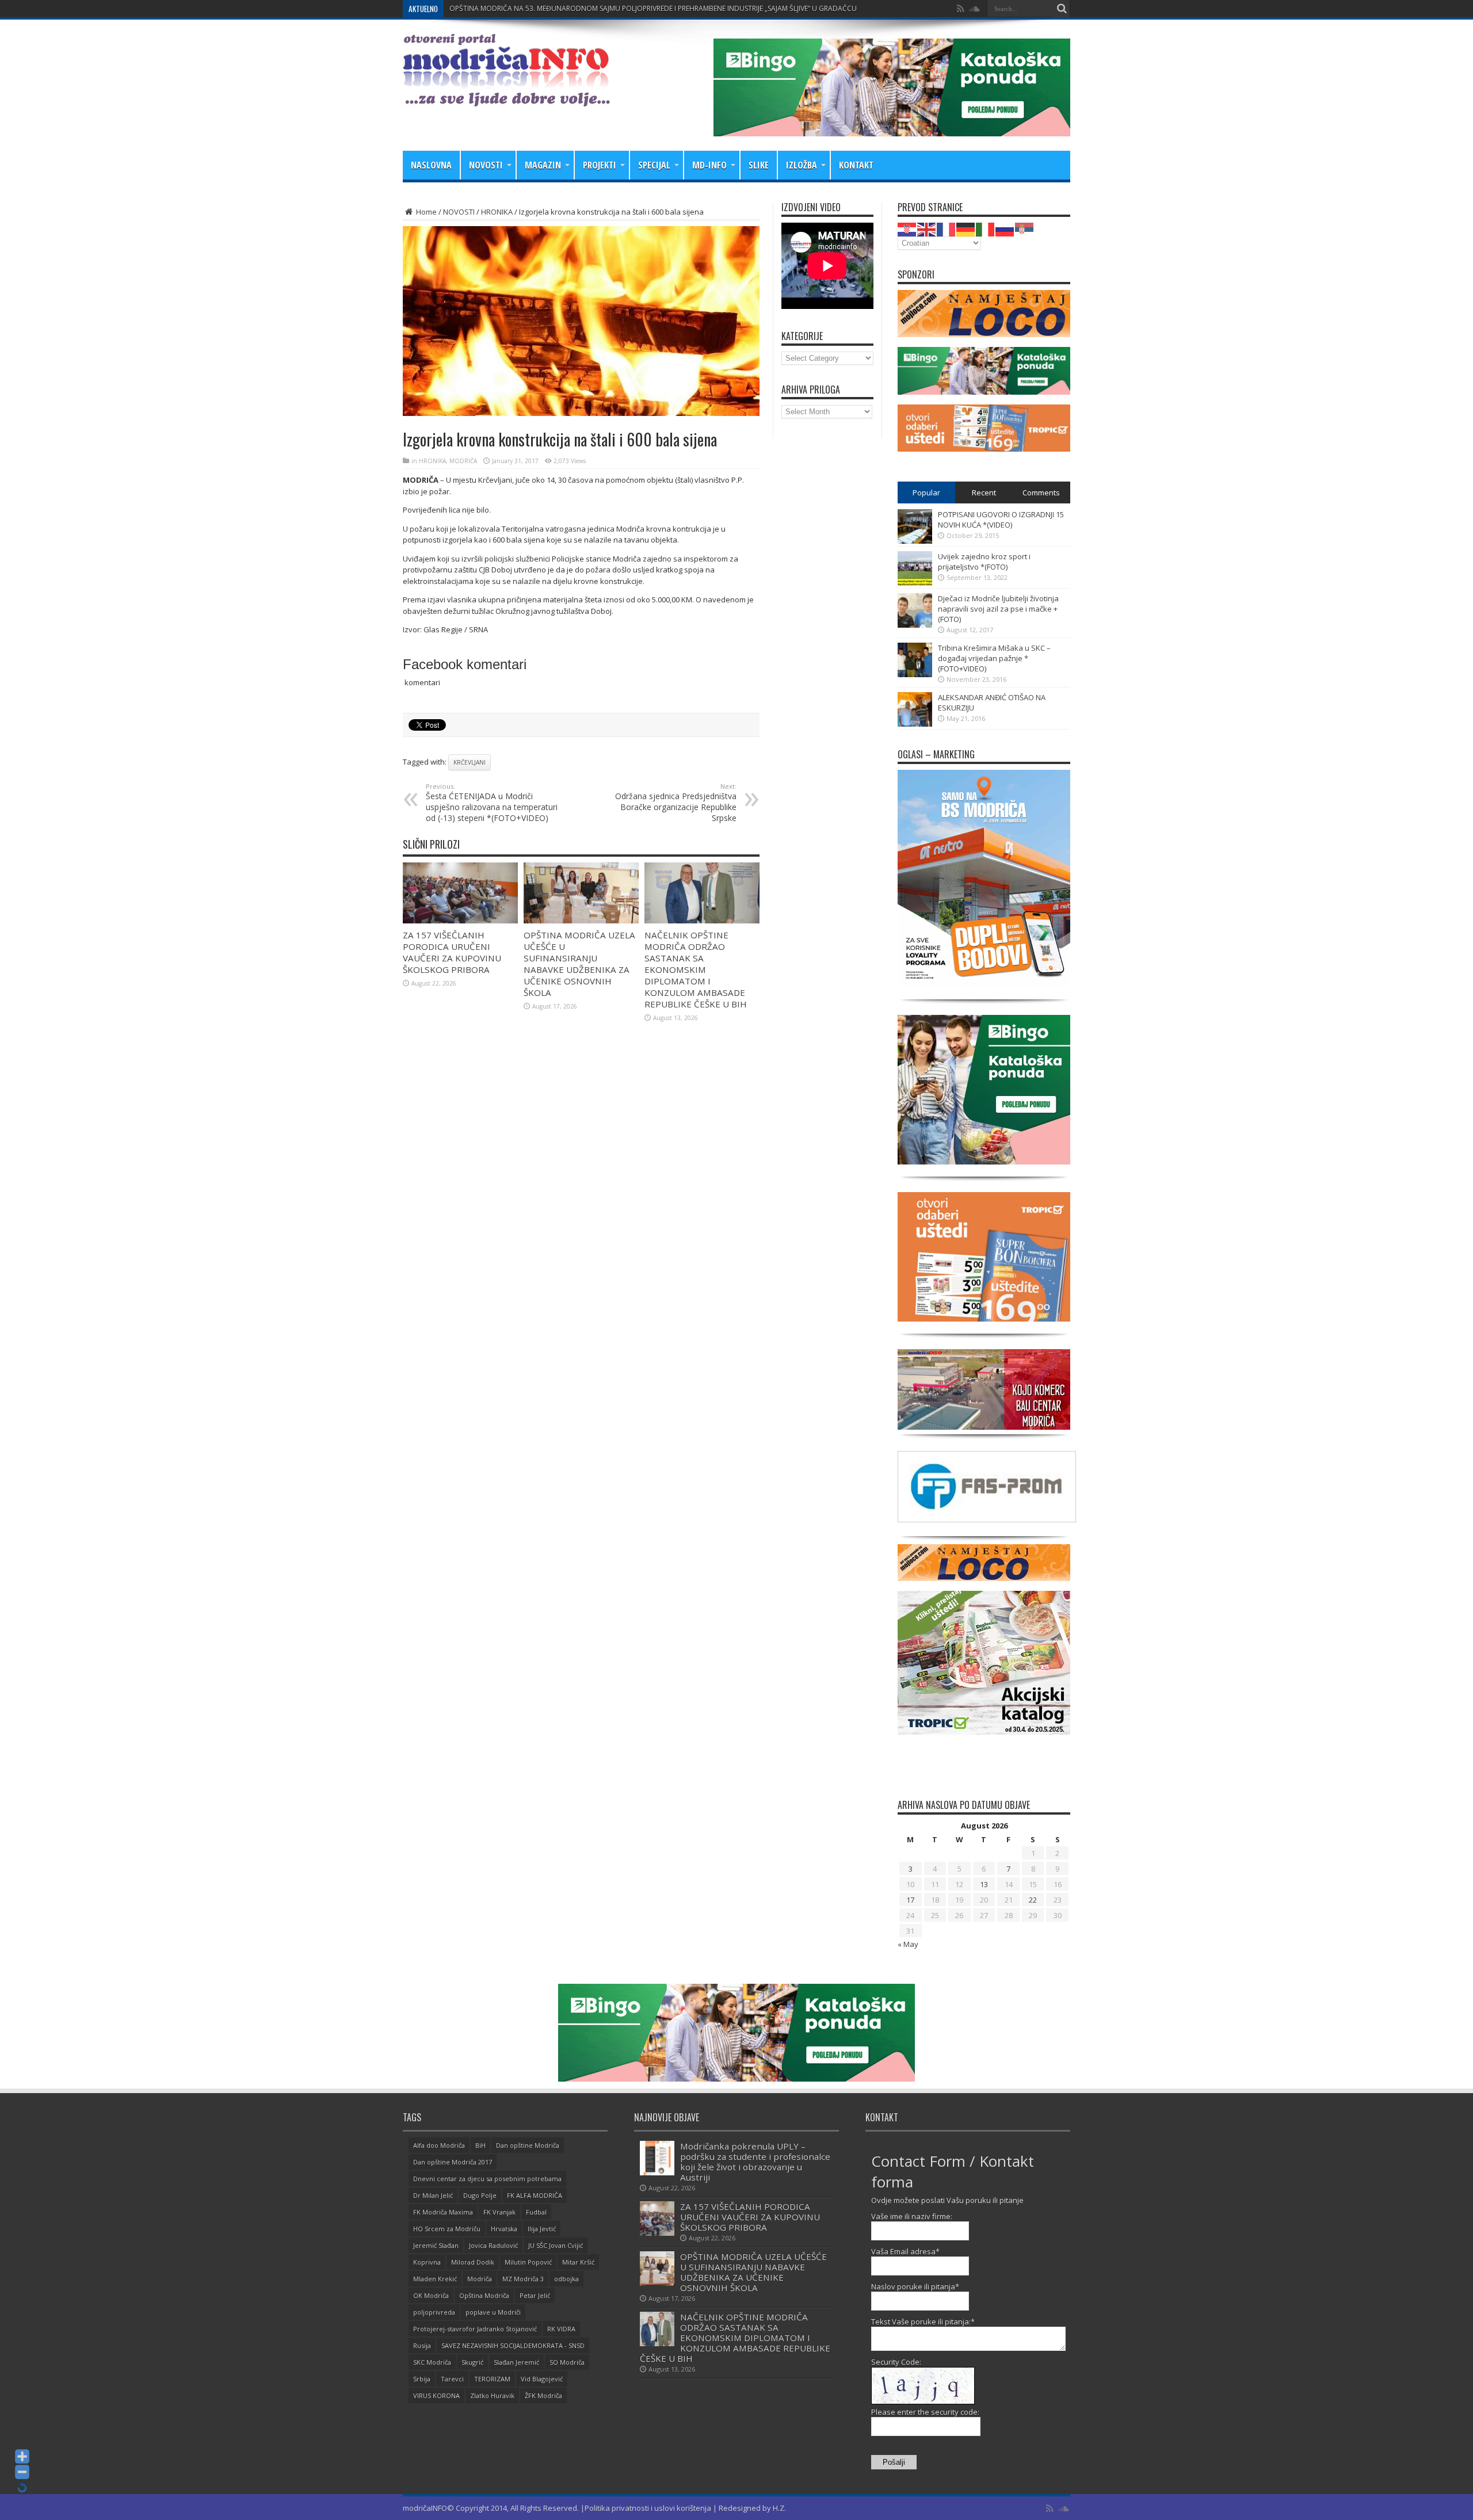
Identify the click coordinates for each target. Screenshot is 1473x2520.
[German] (966, 228)
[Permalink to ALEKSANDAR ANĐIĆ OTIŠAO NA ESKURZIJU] (915, 724)
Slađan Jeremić (516, 2362)
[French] (947, 228)
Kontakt (856, 165)
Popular (926, 492)
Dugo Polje (480, 2195)
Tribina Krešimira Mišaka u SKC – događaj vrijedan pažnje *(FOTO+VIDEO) (994, 658)
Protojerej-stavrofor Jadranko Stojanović (475, 2329)
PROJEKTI (600, 165)
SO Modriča (567, 2362)
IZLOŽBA (802, 165)
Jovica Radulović (493, 2245)
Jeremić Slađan (436, 2245)
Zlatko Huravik (492, 2395)
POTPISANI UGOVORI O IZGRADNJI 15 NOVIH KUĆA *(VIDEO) (1001, 520)
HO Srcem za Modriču (447, 2229)
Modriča (480, 2279)
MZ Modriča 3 (523, 2279)
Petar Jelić (535, 2295)
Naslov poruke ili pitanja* (915, 2286)
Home (426, 212)
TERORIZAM (492, 2379)
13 (984, 1884)
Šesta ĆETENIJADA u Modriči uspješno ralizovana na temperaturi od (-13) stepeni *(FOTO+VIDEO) (492, 803)
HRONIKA (497, 212)
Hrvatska (504, 2229)
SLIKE (759, 165)
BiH (480, 2145)
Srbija (422, 2379)
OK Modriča (431, 2295)
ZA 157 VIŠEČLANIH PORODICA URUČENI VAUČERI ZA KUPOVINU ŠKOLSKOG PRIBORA (452, 952)
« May (908, 1944)
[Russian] (1005, 228)
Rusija (422, 2345)
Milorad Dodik (473, 2262)
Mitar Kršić (578, 2262)
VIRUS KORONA (436, 2395)
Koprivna (427, 2262)
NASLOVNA (431, 165)
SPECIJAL (654, 165)
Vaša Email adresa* (905, 2251)
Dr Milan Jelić (433, 2195)
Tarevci (452, 2379)
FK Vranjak (499, 2212)
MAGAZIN (543, 165)
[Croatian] (907, 228)
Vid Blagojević (542, 2379)
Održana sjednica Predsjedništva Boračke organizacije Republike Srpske (676, 803)
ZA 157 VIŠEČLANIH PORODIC (497, 8)
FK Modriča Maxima (443, 2212)
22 (1033, 1900)
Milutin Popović (528, 2262)
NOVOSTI (486, 165)
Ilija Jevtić (542, 2229)
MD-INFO (709, 165)
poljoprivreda (434, 2312)
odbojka (566, 2279)
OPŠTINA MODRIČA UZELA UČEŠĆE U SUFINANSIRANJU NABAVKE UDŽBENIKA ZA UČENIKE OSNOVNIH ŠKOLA (579, 964)
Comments (1041, 492)
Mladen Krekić (435, 2279)
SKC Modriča (432, 2362)
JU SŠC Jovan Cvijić (556, 2245)
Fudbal (536, 2212)
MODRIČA (463, 461)
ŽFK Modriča (543, 2395)
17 (910, 1900)
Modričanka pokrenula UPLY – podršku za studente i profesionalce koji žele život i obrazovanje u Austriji (755, 2162)
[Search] (1062, 9)
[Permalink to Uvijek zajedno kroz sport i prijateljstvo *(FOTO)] (915, 583)
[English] (927, 228)
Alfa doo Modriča (439, 2145)
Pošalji (894, 2462)
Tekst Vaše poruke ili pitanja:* (923, 2322)
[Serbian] (1025, 228)
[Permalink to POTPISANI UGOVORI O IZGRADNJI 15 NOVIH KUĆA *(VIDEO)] (915, 541)
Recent (984, 492)
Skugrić (472, 2362)
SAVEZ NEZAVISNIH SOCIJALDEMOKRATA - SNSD (513, 2345)
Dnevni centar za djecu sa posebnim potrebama (487, 2179)
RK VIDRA (561, 2329)
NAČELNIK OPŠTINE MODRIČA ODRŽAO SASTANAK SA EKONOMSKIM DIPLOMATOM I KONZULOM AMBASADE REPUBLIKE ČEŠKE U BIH (696, 969)
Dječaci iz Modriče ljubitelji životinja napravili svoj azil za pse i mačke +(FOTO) (998, 609)
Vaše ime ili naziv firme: (912, 2216)
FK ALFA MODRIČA (535, 2195)
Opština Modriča (484, 2295)
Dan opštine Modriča (528, 2145)
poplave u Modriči (493, 2312)
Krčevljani (470, 762)
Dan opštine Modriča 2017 (453, 2162)
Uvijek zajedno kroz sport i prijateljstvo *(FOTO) (984, 562)
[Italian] (986, 228)
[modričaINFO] (506, 98)
